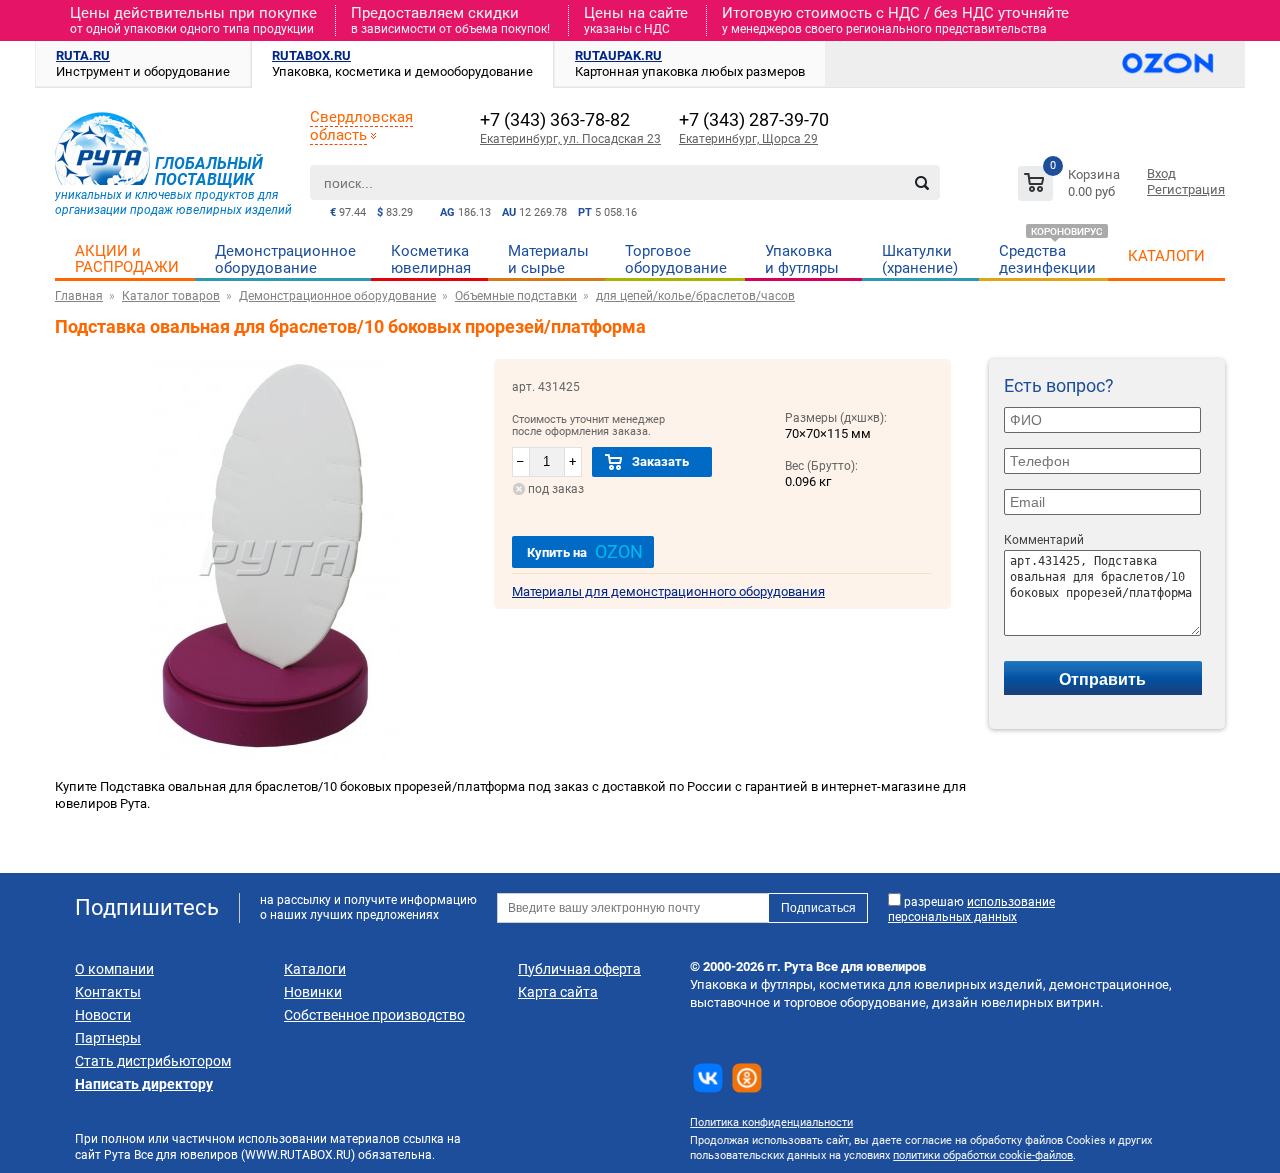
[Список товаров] (1071, 186)
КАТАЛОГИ (1166, 256)
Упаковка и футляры (802, 259)
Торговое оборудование (676, 259)
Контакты (108, 992)
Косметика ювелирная (431, 259)
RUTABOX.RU (311, 55)
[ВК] (708, 1078)
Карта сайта (558, 992)
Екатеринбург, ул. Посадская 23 (570, 139)
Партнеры (108, 1038)
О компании (114, 969)
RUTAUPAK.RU (618, 55)
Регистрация (1186, 189)
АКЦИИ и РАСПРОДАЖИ (127, 259)
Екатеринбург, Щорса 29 (748, 139)
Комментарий (1044, 540)
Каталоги (315, 969)
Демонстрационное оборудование (285, 259)
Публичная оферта (579, 969)
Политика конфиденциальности (771, 1122)
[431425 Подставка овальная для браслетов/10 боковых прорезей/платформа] (274, 754)
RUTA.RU (83, 55)
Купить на (585, 551)
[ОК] (747, 1078)
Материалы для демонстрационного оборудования (668, 591)
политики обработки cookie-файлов (983, 1155)
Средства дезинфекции (1047, 259)
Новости (103, 1015)
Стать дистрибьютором (153, 1061)
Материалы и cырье (548, 259)
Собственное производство (374, 1015)
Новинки (313, 992)
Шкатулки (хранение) (920, 259)
